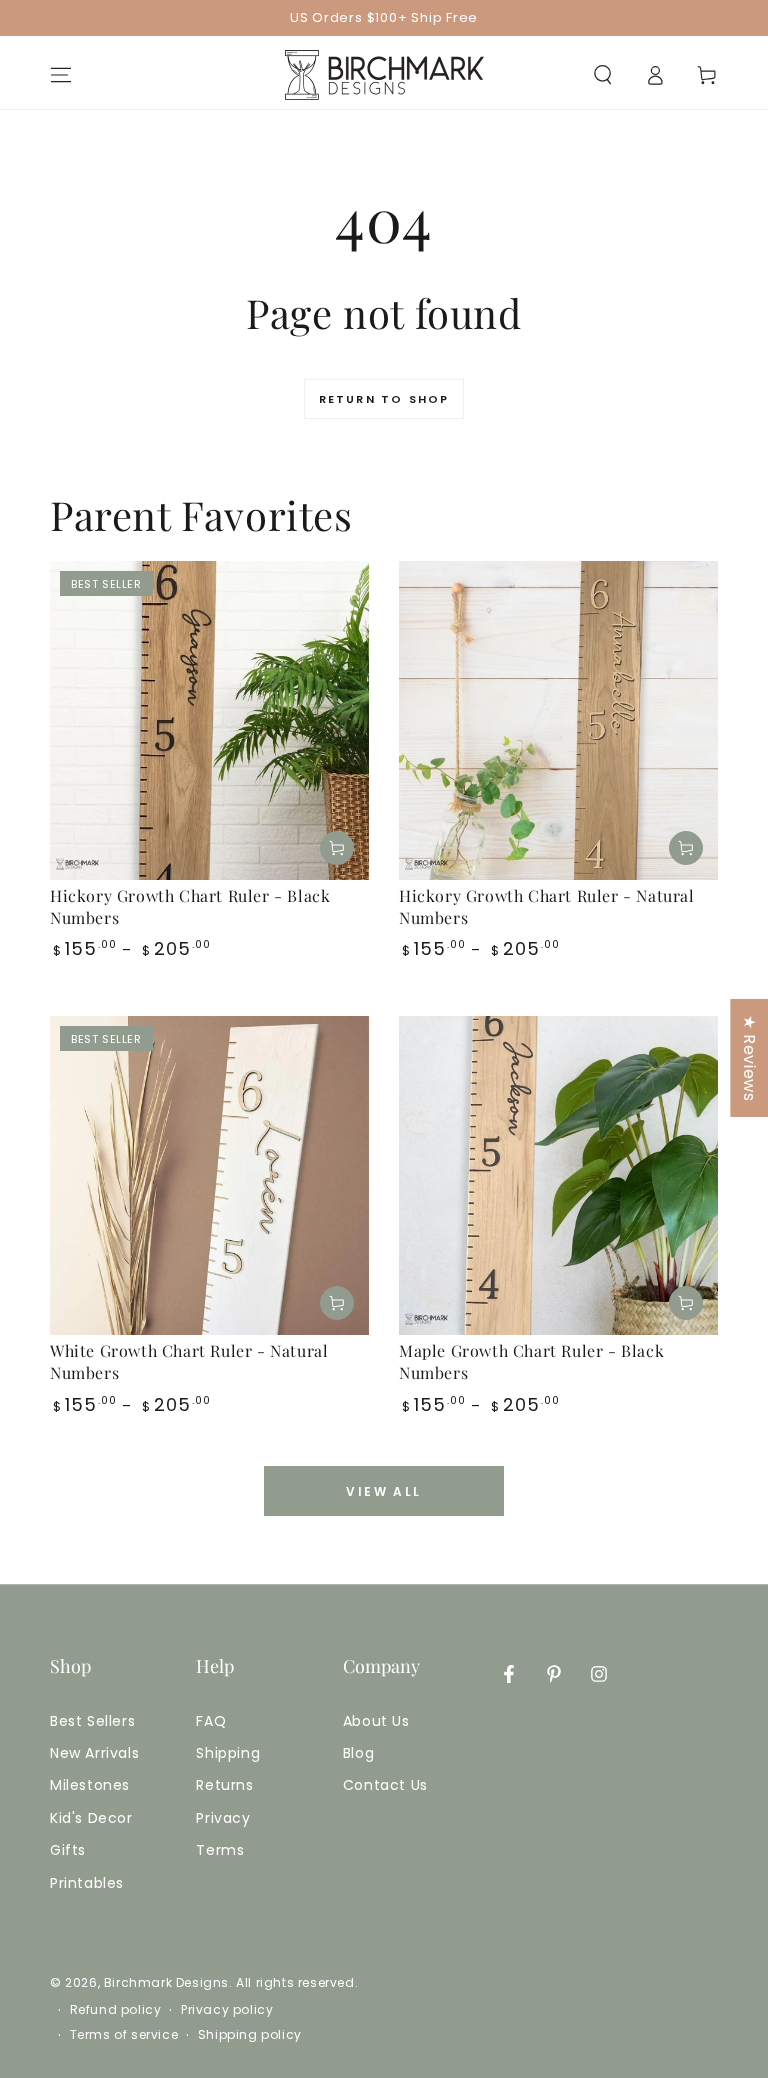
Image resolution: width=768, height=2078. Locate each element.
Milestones (90, 1785)
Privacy (223, 1818)
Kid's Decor (91, 1818)
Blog (358, 1753)
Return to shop (384, 399)
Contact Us (385, 1785)
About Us (376, 1721)
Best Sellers (92, 1721)
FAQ (211, 1721)
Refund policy (116, 2010)
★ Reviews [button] (749, 1058)
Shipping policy (250, 2035)
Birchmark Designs (166, 1982)
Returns (224, 1785)
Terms (220, 1850)
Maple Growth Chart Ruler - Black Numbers (531, 1361)
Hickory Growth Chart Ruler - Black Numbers (190, 906)
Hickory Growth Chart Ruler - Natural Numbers (547, 906)
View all (383, 1491)
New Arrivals (94, 1753)
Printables (87, 1883)
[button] (603, 75)
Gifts (68, 1850)
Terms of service (124, 2035)
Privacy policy (227, 2010)
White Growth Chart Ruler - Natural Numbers (189, 1361)
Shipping (228, 1753)
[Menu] (61, 75)
